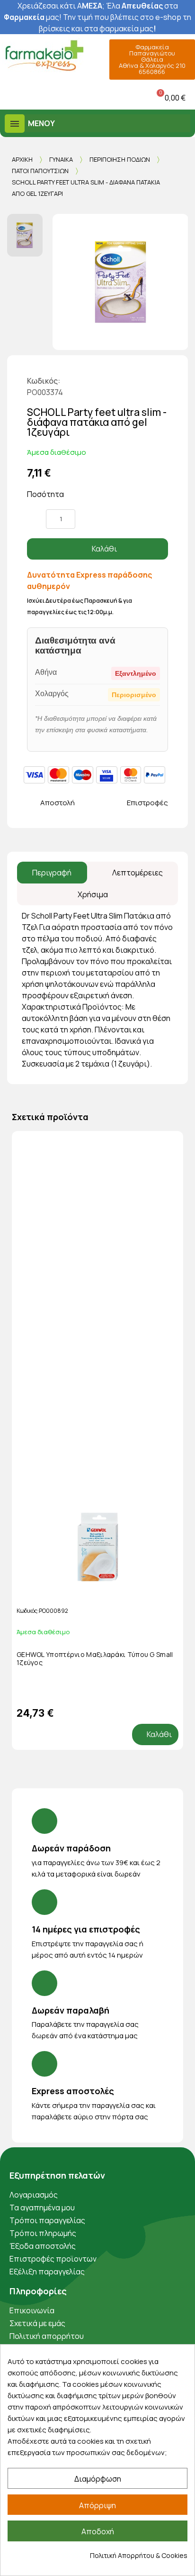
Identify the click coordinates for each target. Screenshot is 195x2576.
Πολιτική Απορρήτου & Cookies (139, 2555)
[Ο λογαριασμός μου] (76, 97)
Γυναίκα (61, 159)
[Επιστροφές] (119, 803)
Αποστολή (58, 803)
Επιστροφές (147, 803)
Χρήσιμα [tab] (93, 894)
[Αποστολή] (32, 803)
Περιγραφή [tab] (52, 873)
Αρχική (22, 159)
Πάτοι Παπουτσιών (40, 171)
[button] (9, 97)
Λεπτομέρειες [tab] (137, 873)
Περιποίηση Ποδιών (120, 159)
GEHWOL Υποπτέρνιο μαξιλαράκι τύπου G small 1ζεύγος (95, 1658)
